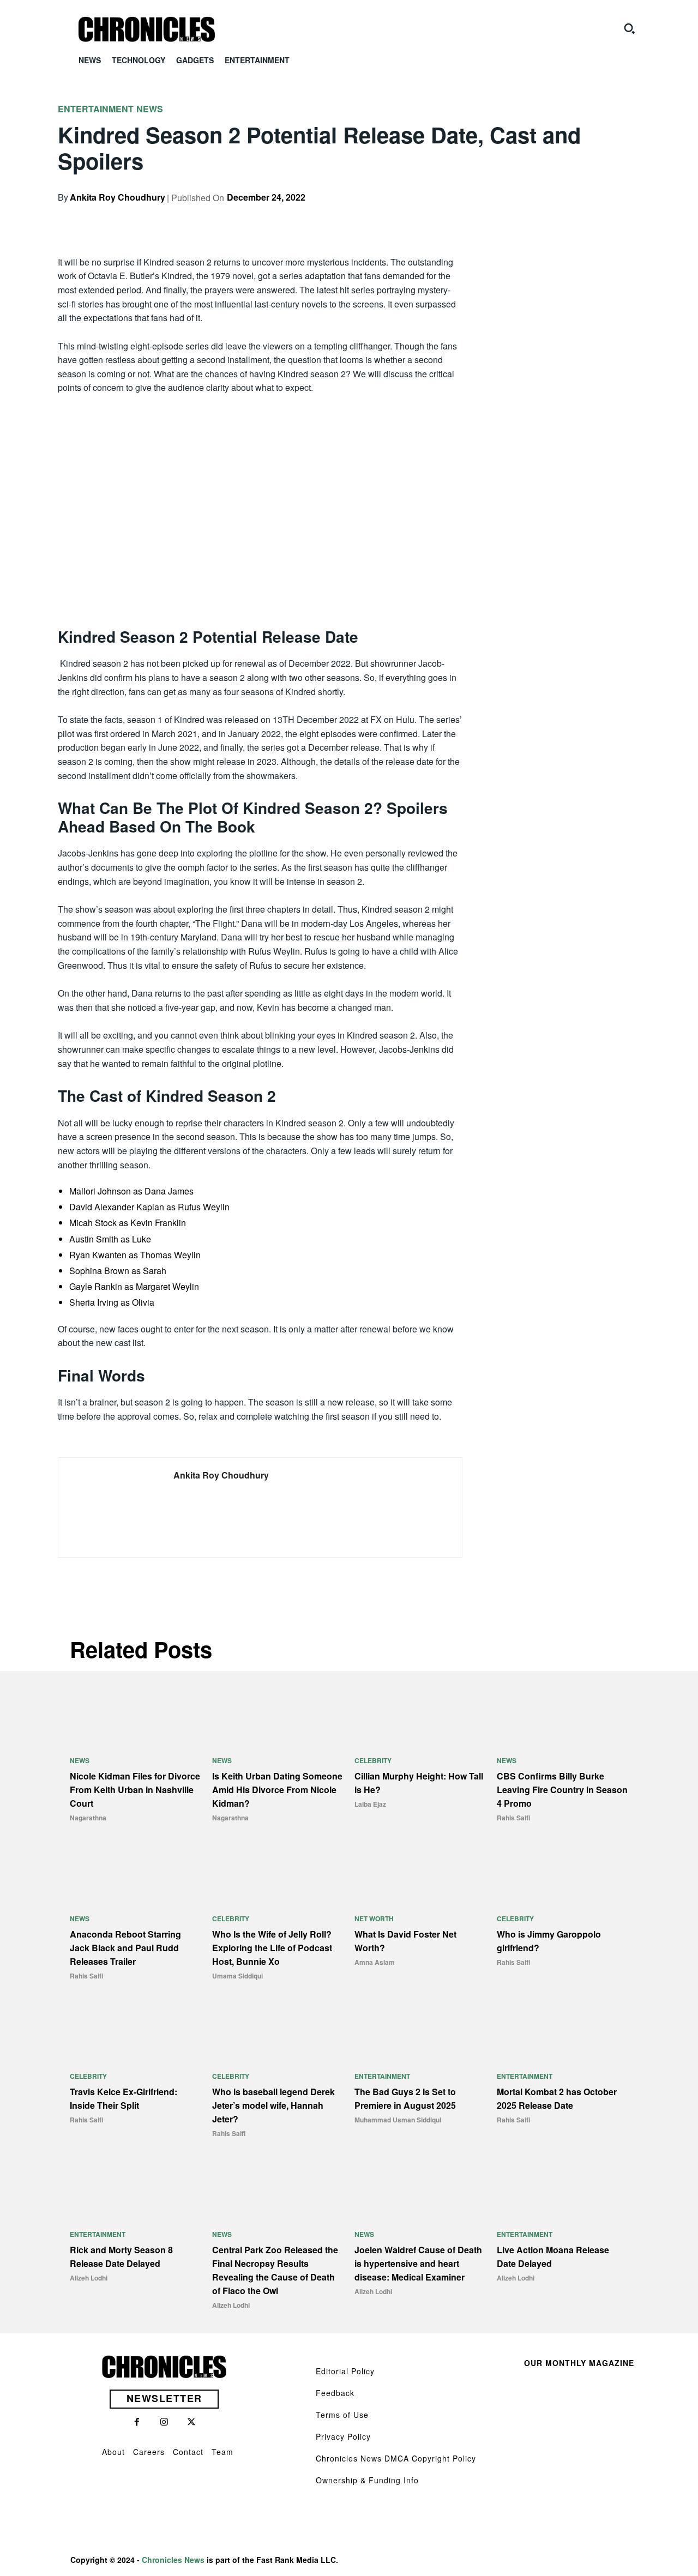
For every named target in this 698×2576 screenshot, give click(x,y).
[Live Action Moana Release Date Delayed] (562, 2188)
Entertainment (96, 109)
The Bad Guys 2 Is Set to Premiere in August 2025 (405, 2098)
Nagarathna (88, 1818)
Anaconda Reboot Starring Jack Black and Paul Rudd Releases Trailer (125, 1948)
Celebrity (373, 1760)
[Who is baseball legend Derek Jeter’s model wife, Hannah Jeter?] (278, 2031)
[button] (629, 28)
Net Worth (374, 1919)
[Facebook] (528, 216)
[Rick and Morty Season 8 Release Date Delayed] (136, 2188)
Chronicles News (173, 2560)
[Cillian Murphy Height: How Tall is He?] (420, 1715)
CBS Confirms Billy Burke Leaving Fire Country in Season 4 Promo (562, 1790)
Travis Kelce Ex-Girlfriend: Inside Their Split (124, 2098)
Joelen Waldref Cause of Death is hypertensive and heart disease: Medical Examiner (418, 2263)
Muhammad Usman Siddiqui (398, 2120)
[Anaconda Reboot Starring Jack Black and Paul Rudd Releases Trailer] (136, 1872)
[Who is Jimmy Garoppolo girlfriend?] (562, 1872)
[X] (553, 216)
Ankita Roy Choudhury (118, 197)
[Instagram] (164, 2422)
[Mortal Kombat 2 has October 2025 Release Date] (562, 2031)
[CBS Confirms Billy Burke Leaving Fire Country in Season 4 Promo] (562, 1715)
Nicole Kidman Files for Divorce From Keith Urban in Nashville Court (135, 1790)
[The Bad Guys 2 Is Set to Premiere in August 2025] (420, 2031)
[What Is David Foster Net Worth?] (420, 1872)
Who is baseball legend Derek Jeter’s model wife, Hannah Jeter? (273, 2105)
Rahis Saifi (513, 1818)
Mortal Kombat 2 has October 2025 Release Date (557, 2098)
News (150, 109)
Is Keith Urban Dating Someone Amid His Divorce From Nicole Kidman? (277, 1790)
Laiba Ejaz (370, 1804)
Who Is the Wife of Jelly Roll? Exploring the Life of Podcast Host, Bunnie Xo (272, 1948)
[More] (629, 216)
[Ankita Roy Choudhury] (108, 1507)
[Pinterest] (578, 216)
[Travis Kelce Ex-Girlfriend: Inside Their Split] (136, 2031)
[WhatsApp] (603, 216)
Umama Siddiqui (237, 1976)
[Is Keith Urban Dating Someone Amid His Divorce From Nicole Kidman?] (278, 1715)
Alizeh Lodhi (89, 2278)
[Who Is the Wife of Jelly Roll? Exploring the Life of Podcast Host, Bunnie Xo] (278, 1872)
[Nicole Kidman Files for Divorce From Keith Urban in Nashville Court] (136, 1715)
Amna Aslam (375, 1962)
